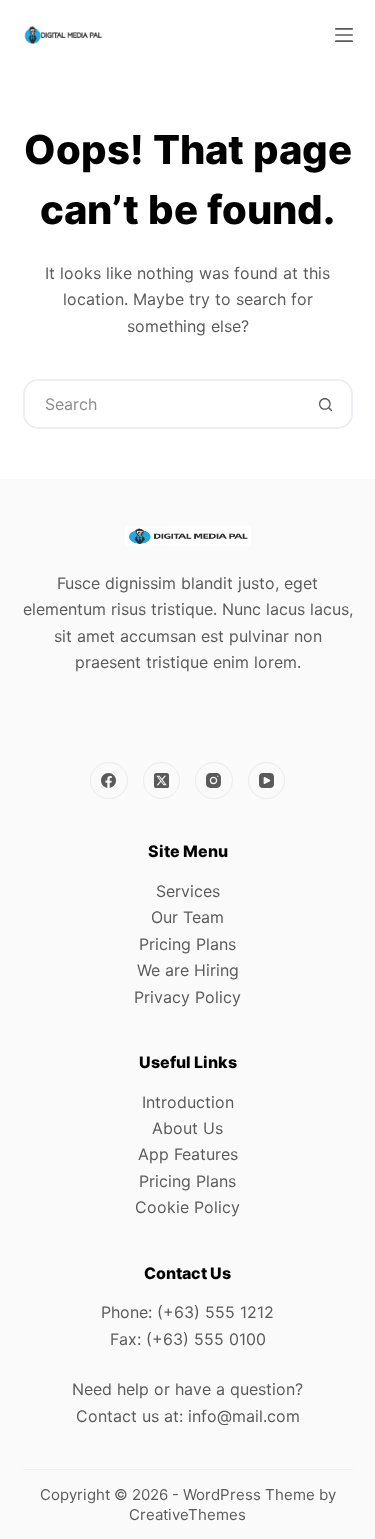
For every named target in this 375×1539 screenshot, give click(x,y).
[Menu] (344, 35)
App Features (188, 1154)
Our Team (187, 917)
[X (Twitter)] (162, 781)
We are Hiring (188, 970)
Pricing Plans (187, 944)
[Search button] (326, 404)
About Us (187, 1128)
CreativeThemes (187, 1514)
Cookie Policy (187, 1207)
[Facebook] (109, 781)
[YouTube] (267, 781)
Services (188, 891)
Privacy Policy (187, 997)
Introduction (188, 1102)
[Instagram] (214, 781)
